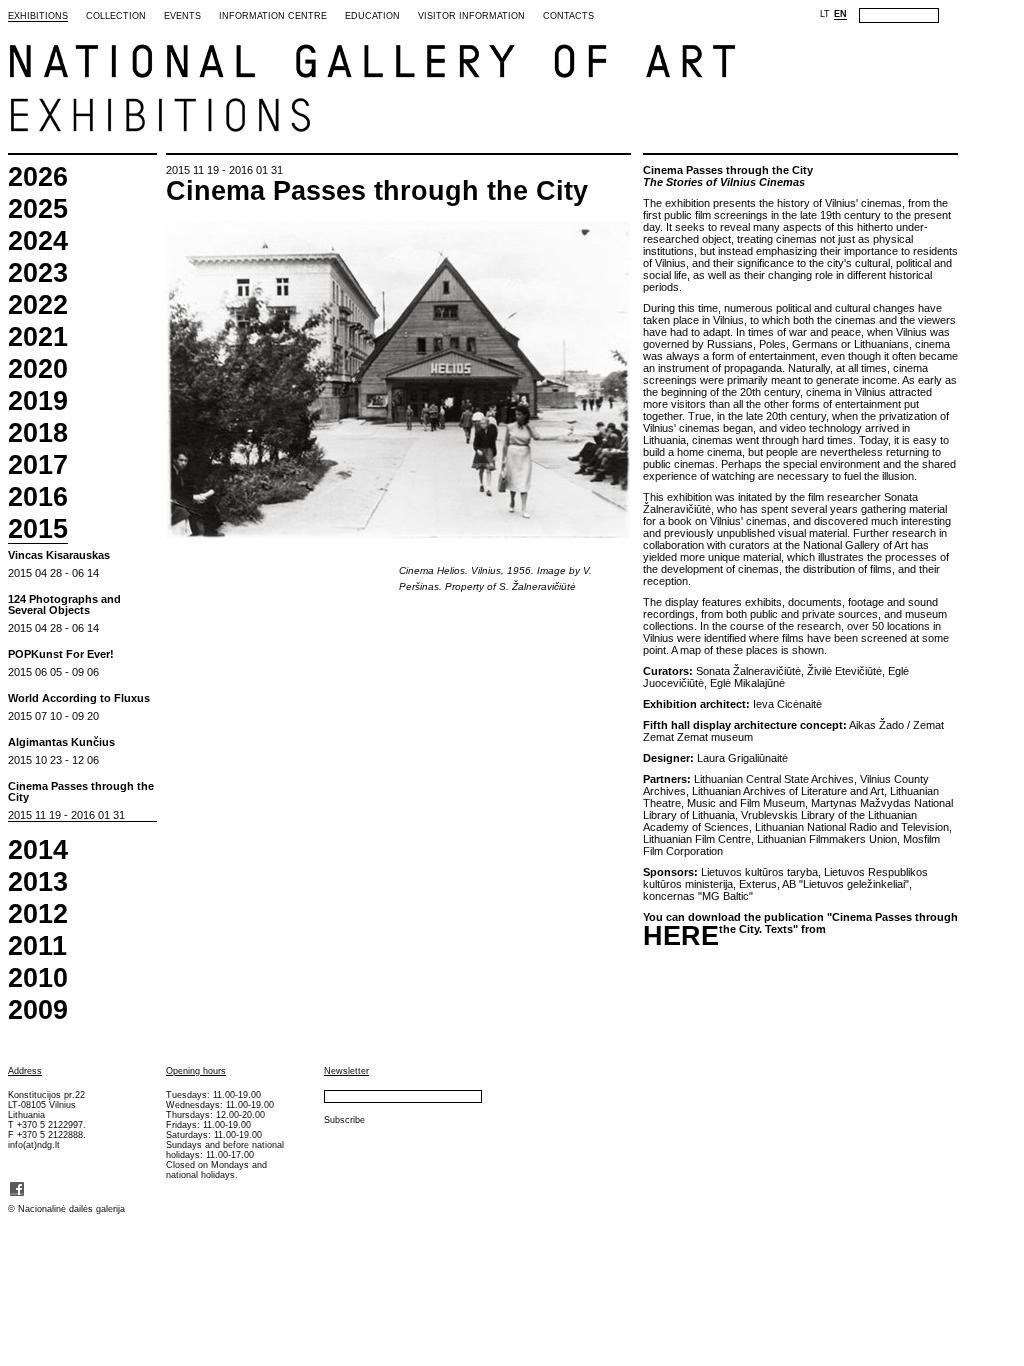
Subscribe (344, 1120)
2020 (38, 369)
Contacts (568, 16)
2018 (38, 433)
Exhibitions (38, 16)
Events (182, 16)
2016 (38, 497)
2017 (38, 465)
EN (840, 14)
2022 (38, 305)
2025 (38, 209)
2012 (38, 914)
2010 (38, 978)
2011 (37, 946)
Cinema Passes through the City (81, 792)
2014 (38, 850)
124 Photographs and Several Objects (64, 605)
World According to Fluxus (79, 698)
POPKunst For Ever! (61, 654)
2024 (38, 241)
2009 (38, 1010)
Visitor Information (471, 16)
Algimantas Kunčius (61, 742)
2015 (38, 530)
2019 (38, 401)
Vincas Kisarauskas (59, 555)
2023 (38, 273)
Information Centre (273, 16)
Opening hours (196, 1071)
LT (825, 14)
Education (372, 16)
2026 (38, 177)
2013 (38, 882)
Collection (116, 16)
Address (25, 1071)
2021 (38, 337)
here (681, 936)
